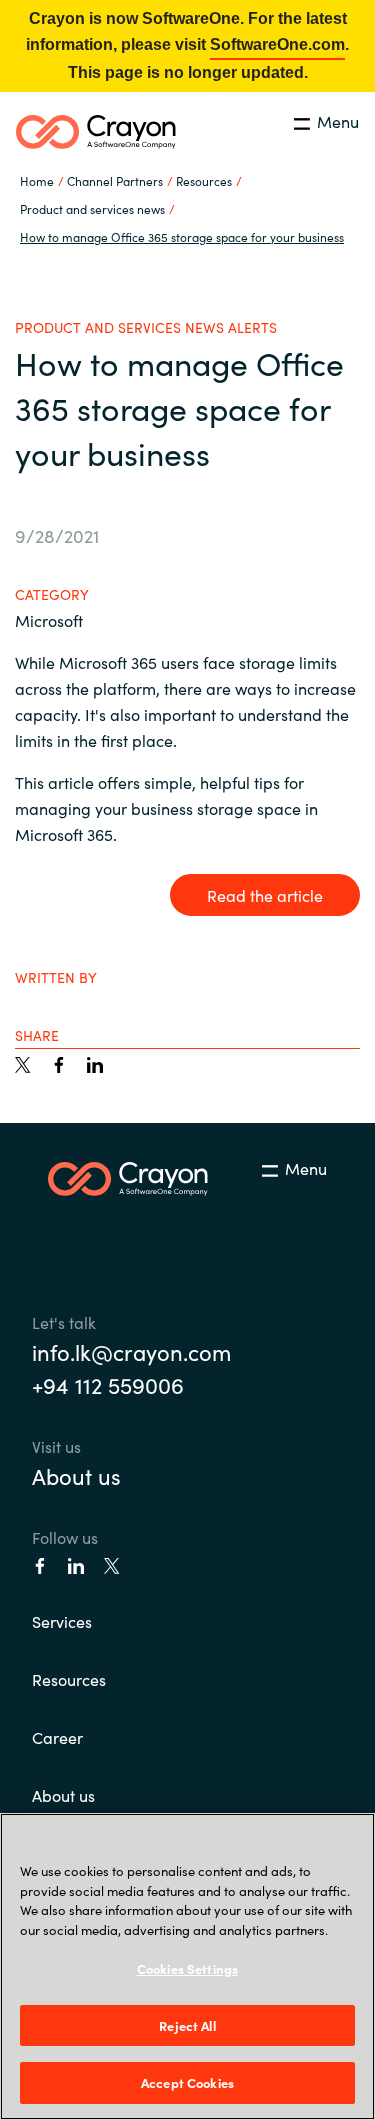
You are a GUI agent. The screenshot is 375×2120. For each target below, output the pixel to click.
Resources (69, 1679)
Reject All (187, 2025)
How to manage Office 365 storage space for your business (182, 236)
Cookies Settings (187, 1968)
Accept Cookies (187, 2082)
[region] (187, 1966)
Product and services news (92, 208)
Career (57, 1737)
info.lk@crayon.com (131, 1351)
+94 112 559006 (108, 1384)
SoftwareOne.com (277, 44)
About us (76, 1475)
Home (37, 180)
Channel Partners (115, 180)
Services (62, 1621)
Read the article (265, 895)
